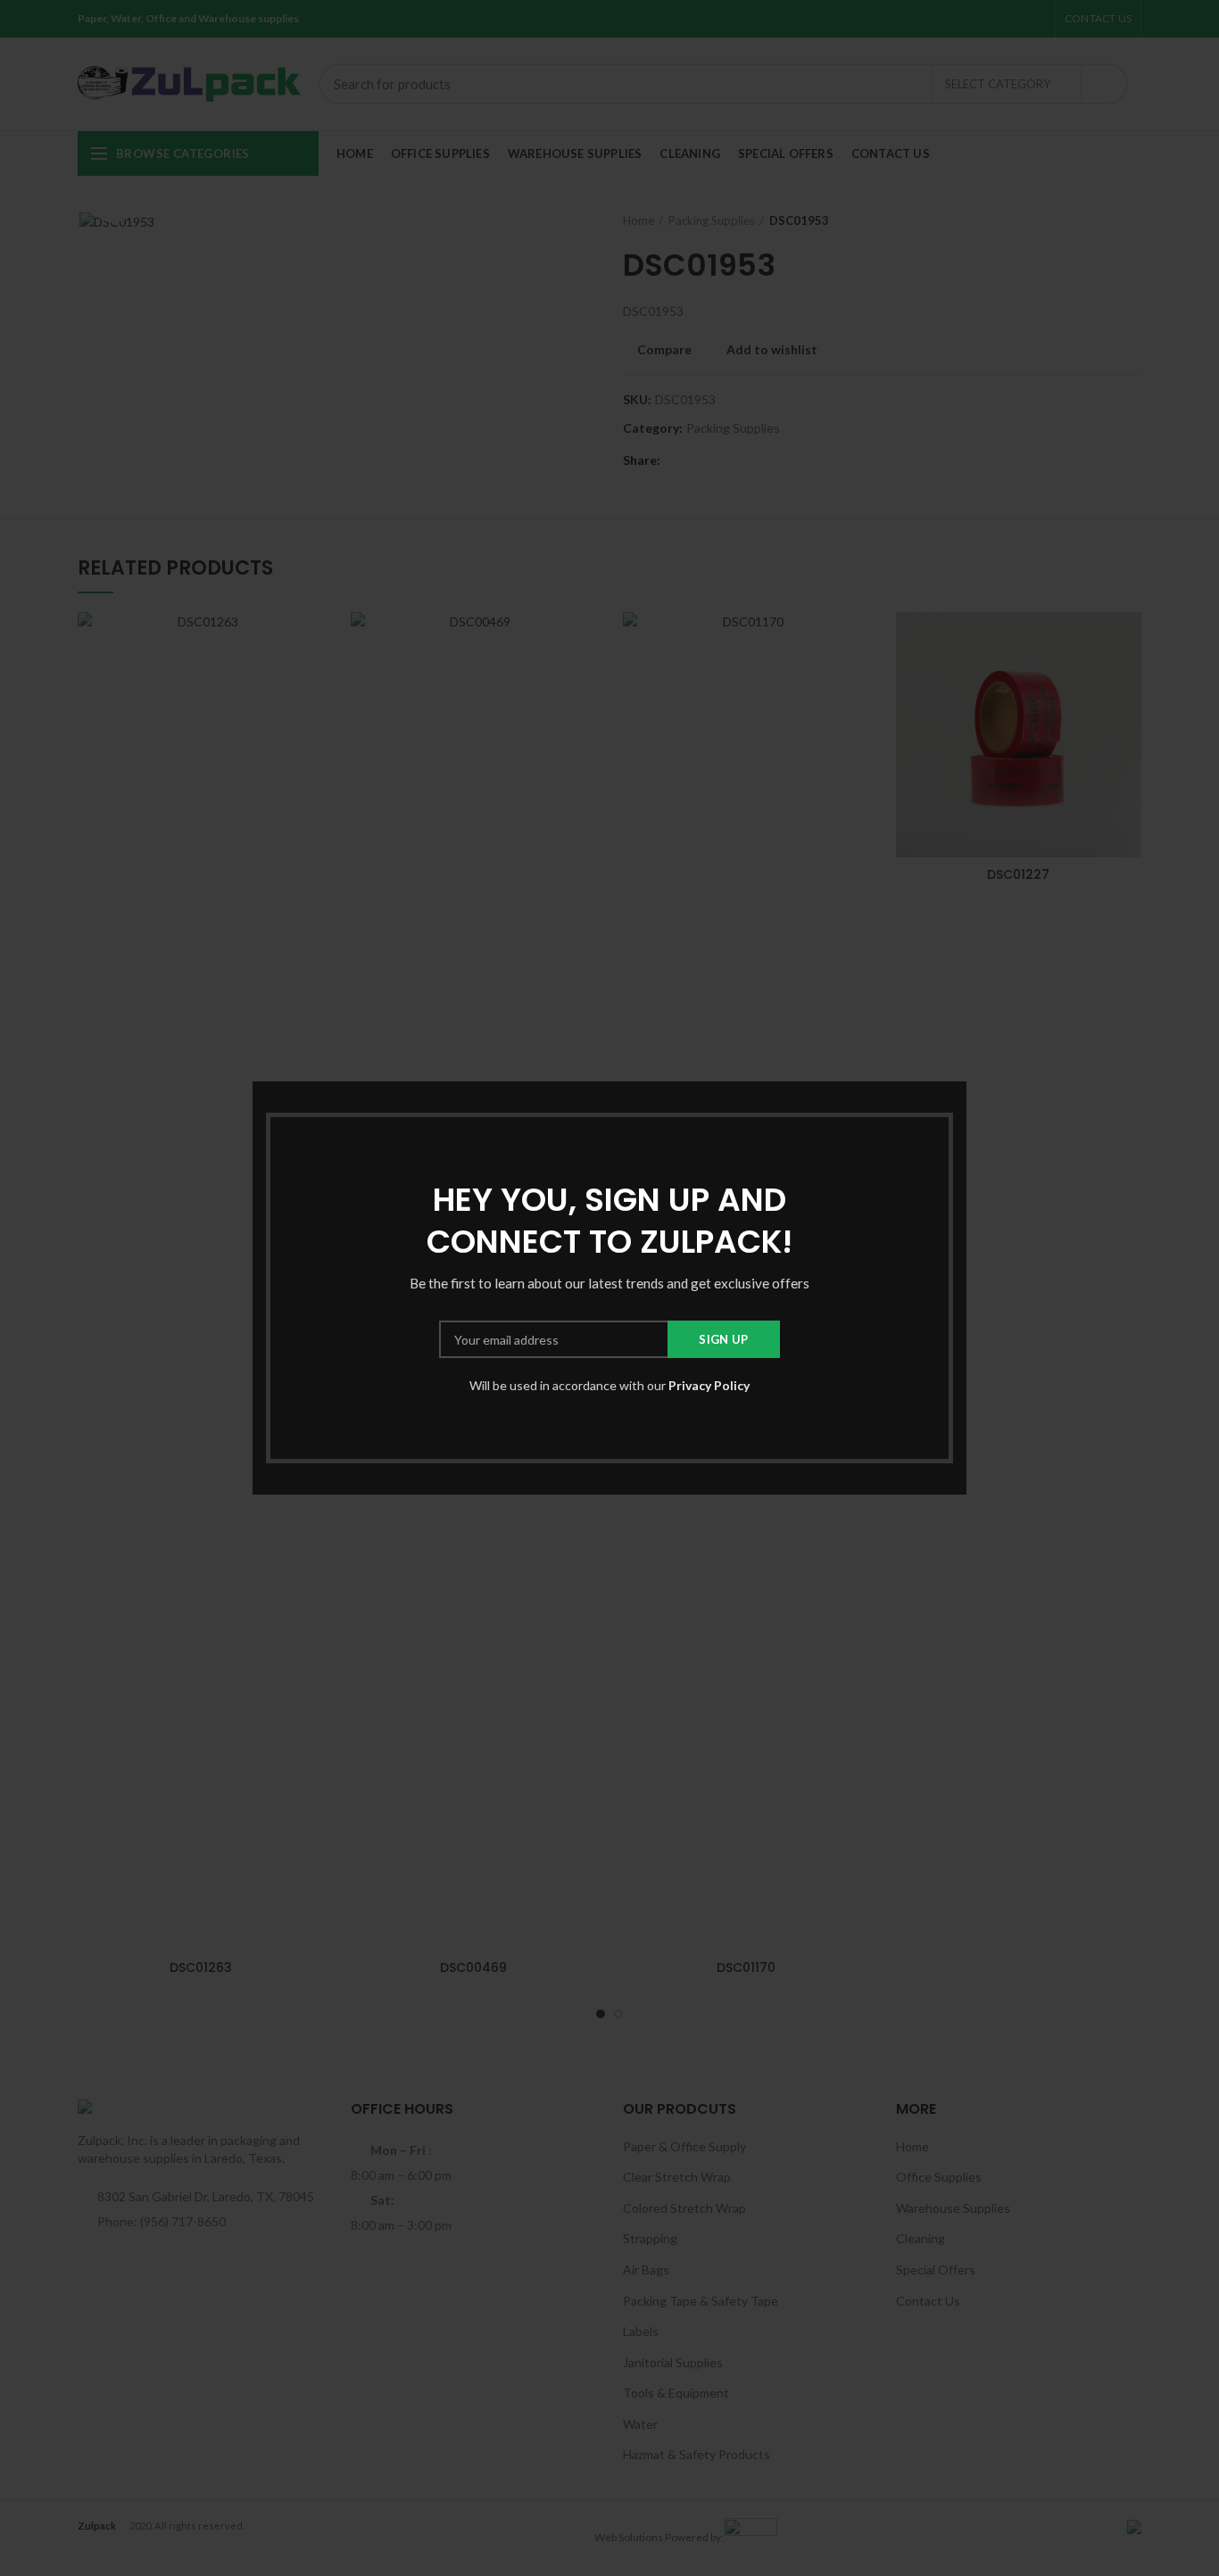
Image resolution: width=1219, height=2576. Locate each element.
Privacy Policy (709, 1385)
